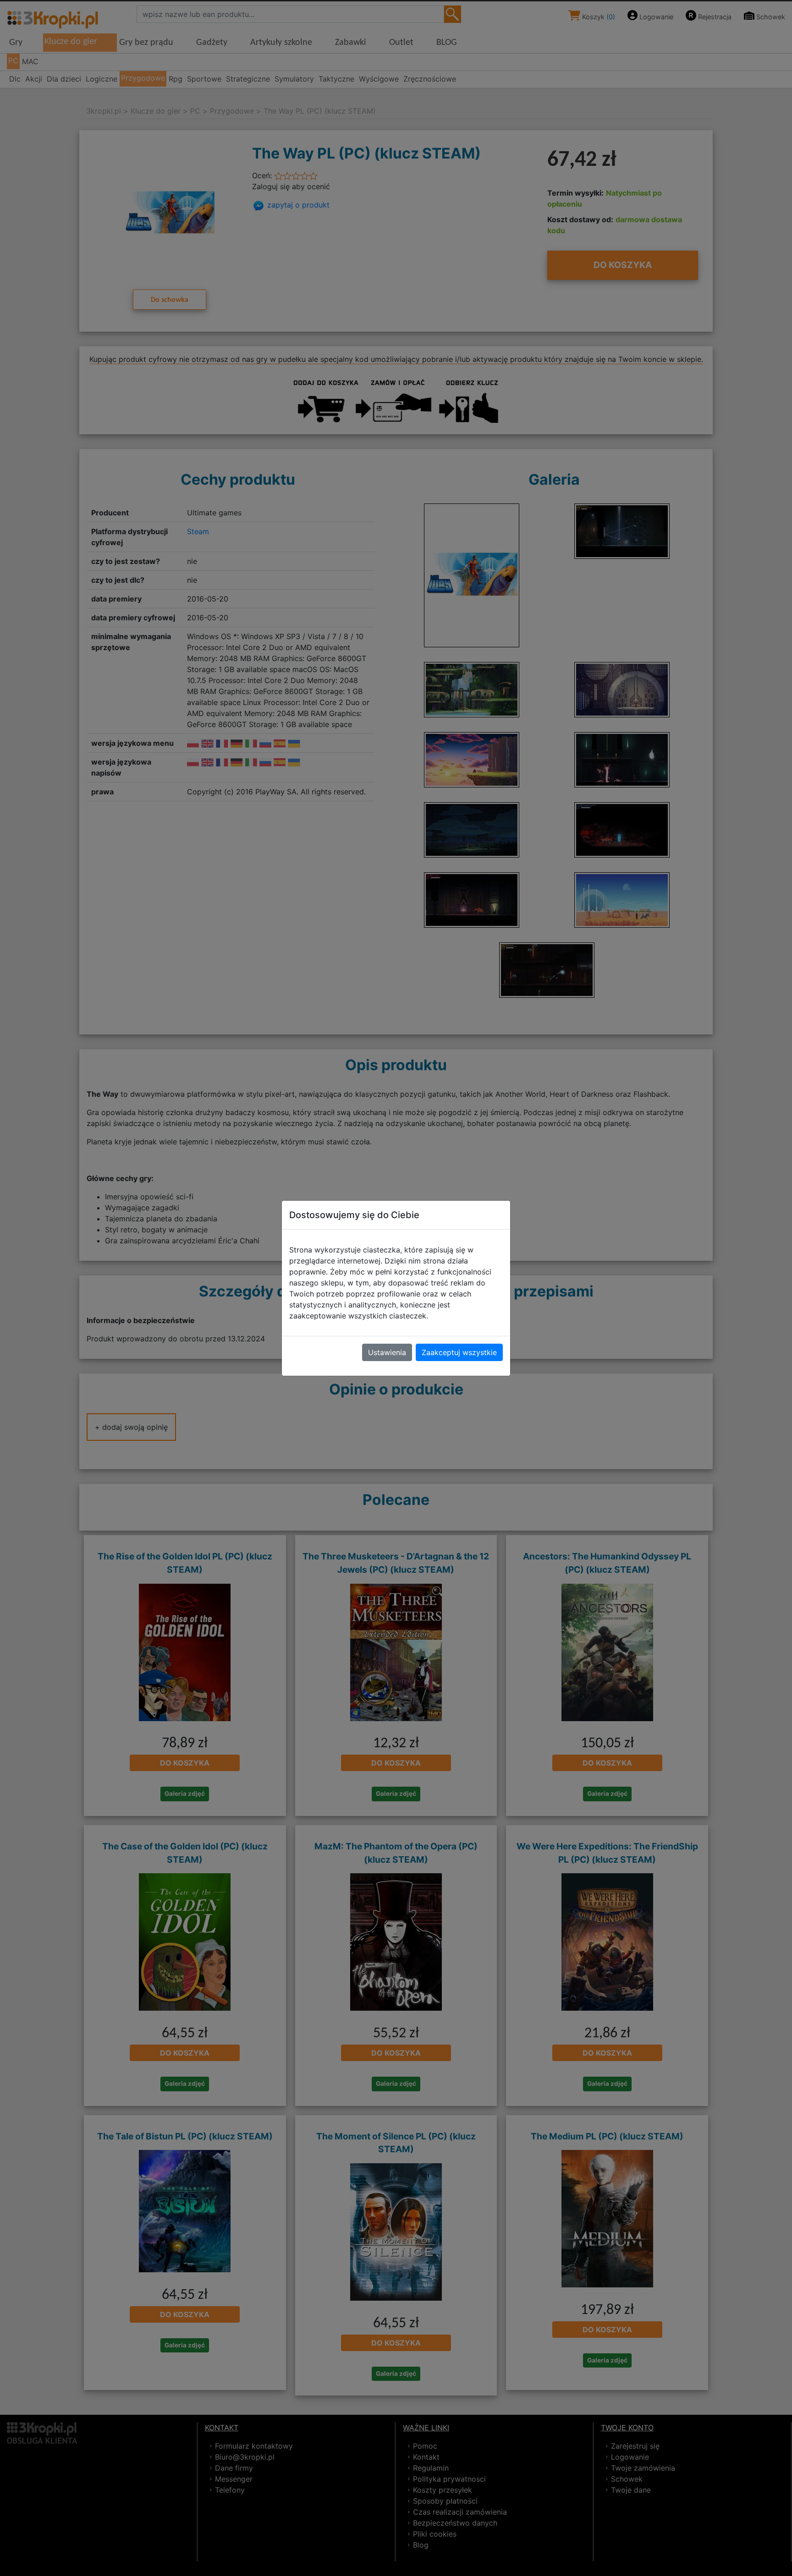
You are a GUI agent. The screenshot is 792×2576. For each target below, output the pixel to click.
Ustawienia (387, 1352)
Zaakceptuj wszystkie (459, 1352)
